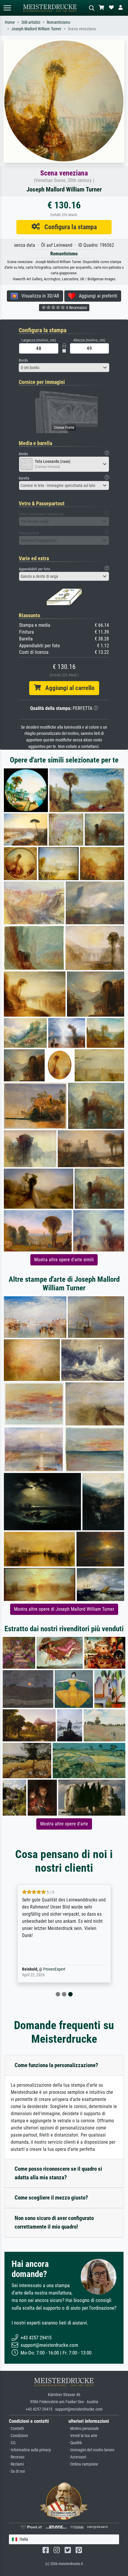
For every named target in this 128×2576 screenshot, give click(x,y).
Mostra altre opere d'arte (64, 1824)
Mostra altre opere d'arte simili (64, 1260)
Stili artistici (31, 22)
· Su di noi (17, 2471)
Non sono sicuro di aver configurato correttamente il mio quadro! (54, 2222)
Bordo (23, 360)
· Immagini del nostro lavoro (91, 2450)
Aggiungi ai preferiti (96, 296)
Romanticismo (58, 22)
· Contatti (16, 2429)
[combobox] (64, 368)
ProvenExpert (54, 1969)
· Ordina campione (83, 2464)
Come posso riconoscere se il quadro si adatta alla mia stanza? (58, 2173)
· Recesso (17, 2457)
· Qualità (75, 2443)
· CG (12, 2443)
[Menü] (7, 8)
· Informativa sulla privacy (30, 2450)
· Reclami (16, 2464)
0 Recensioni (76, 308)
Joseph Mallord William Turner (36, 29)
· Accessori (77, 2457)
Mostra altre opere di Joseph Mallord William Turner (64, 1609)
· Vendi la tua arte (83, 2436)
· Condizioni (18, 2436)
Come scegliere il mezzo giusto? (51, 2198)
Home (10, 22)
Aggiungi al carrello (68, 688)
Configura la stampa (68, 227)
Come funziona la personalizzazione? (56, 2065)
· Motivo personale (84, 2429)
